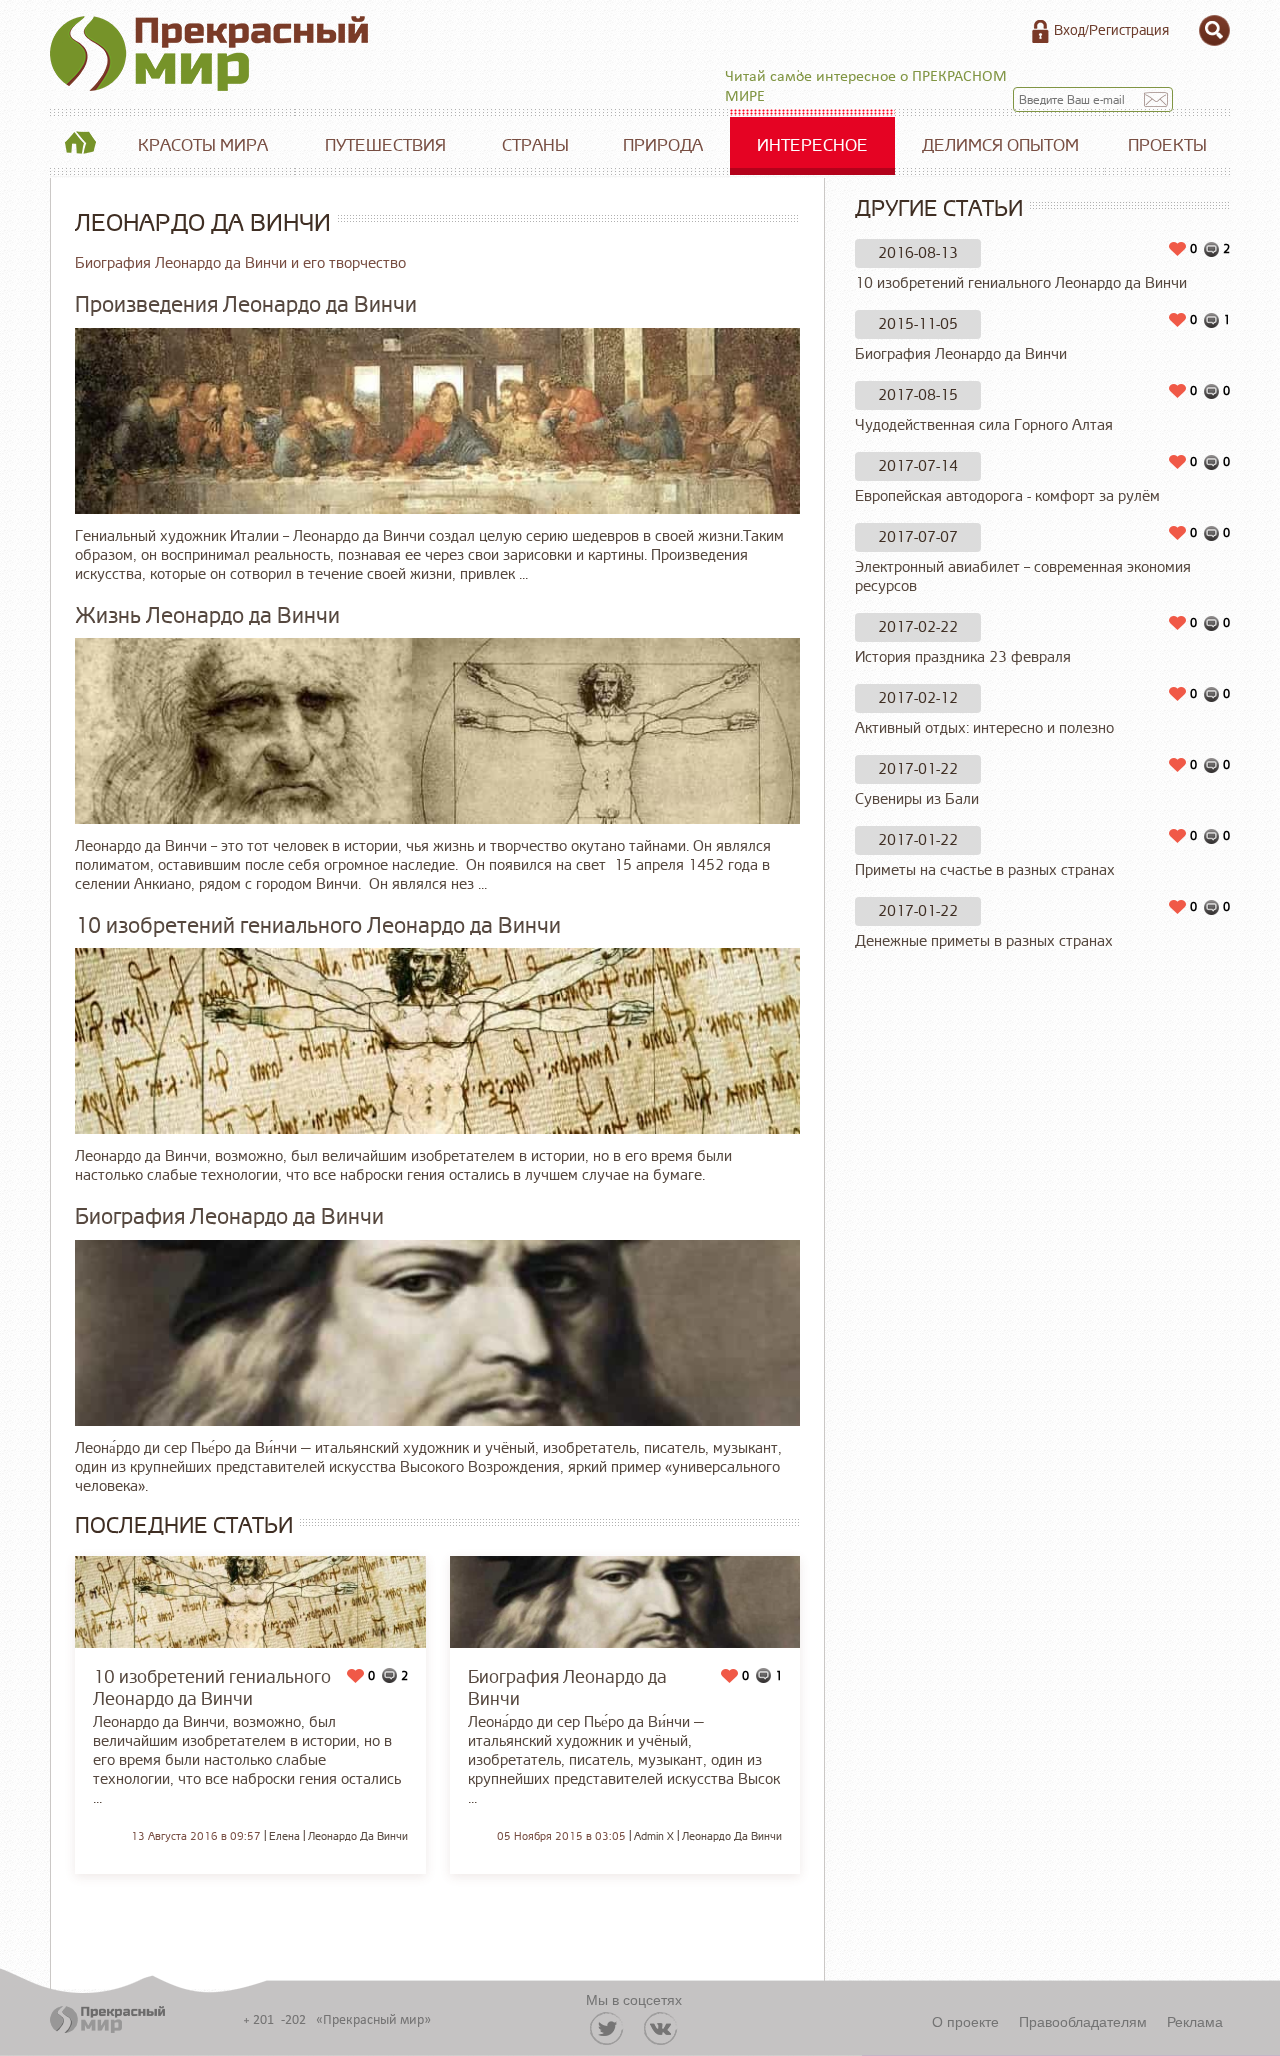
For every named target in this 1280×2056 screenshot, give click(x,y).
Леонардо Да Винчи (358, 1836)
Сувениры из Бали (917, 799)
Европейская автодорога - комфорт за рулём (1007, 496)
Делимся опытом (1000, 145)
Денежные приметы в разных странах (984, 941)
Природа (663, 145)
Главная (80, 146)
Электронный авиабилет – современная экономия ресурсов (1023, 577)
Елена (284, 1836)
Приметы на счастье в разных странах (985, 870)
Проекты (1167, 145)
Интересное (812, 145)
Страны (535, 145)
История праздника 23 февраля (963, 657)
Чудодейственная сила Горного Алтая (984, 425)
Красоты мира (203, 145)
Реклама (1195, 2021)
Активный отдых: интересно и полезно (984, 728)
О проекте (965, 2021)
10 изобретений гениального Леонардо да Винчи (1021, 283)
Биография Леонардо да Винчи (961, 354)
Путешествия (385, 145)
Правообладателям (1083, 2021)
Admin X (654, 1836)
